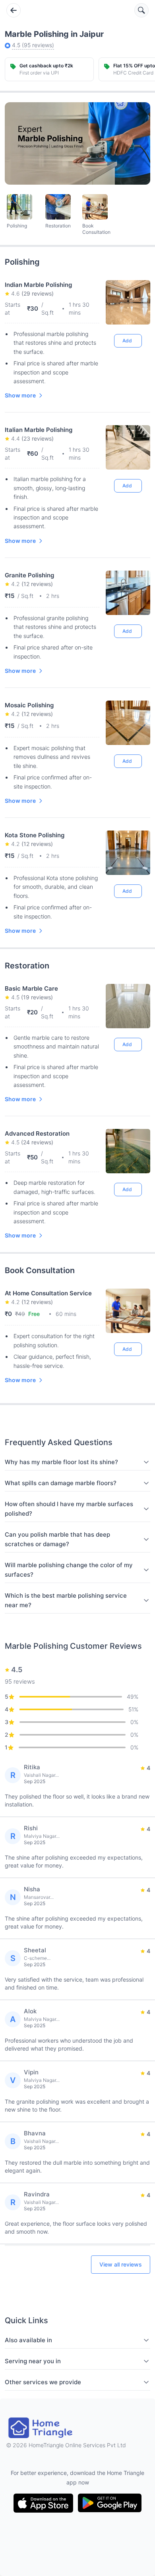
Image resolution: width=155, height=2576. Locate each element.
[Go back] (14, 10)
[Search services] (141, 10)
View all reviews (121, 2264)
